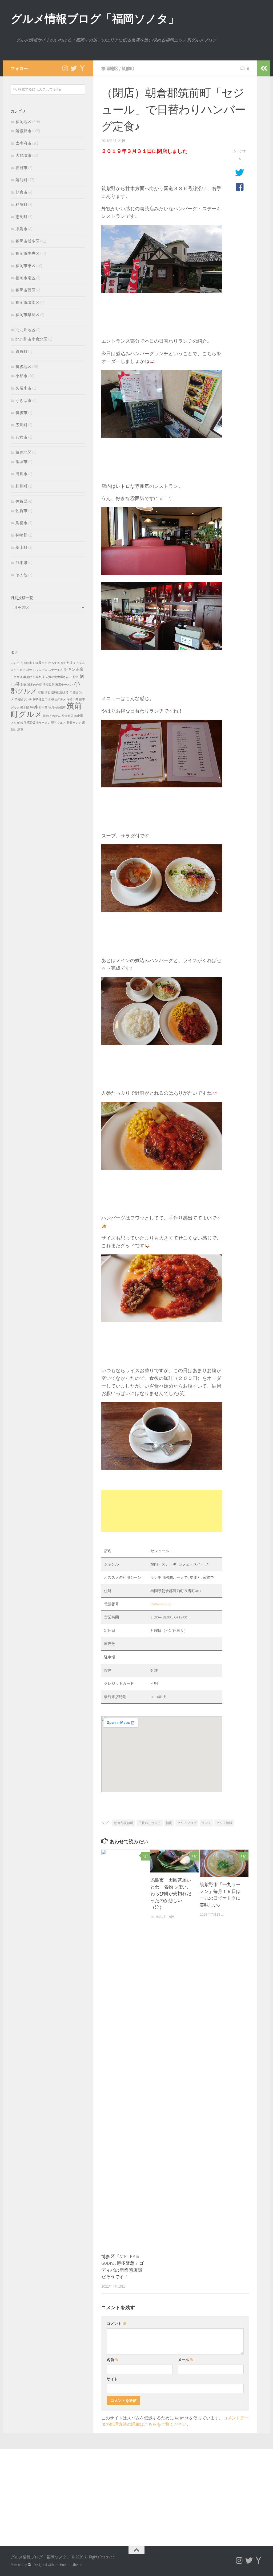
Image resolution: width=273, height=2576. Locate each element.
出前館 (74, 677)
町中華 (43, 708)
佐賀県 (21, 501)
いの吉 (15, 663)
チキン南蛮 (74, 669)
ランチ (206, 1823)
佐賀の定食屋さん (57, 677)
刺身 (23, 685)
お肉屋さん (40, 663)
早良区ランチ (23, 699)
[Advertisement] (162, 1511)
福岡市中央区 (27, 253)
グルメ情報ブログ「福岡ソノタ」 (95, 19)
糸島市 (21, 229)
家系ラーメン (64, 685)
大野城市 (23, 155)
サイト (112, 2379)
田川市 (21, 474)
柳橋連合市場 (42, 699)
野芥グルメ (59, 723)
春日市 (21, 168)
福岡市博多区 (27, 241)
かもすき (54, 663)
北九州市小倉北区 (31, 339)
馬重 (20, 730)
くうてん (79, 663)
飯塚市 (21, 462)
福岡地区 (110, 68)
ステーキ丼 (56, 670)
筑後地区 (23, 367)
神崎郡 (21, 535)
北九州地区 (25, 330)
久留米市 (23, 388)
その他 (21, 575)
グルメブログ (187, 1823)
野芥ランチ (74, 723)
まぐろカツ (18, 670)
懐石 (47, 692)
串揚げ (28, 677)
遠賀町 (21, 351)
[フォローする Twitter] (74, 68)
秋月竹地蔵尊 (57, 708)
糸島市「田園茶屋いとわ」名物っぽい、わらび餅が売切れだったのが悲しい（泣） (171, 1894)
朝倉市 (21, 192)
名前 (113, 2360)
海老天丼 (73, 699)
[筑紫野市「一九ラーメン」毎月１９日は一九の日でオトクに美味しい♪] (224, 1863)
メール (186, 2360)
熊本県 (21, 563)
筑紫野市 (23, 131)
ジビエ (43, 670)
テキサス (17, 677)
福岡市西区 (25, 290)
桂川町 (21, 486)
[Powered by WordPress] (29, 2565)
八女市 (21, 437)
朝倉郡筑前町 (124, 1823)
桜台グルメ (59, 699)
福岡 (169, 1823)
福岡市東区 (25, 266)
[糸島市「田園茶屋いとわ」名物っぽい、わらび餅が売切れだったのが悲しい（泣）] (175, 1861)
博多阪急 (49, 685)
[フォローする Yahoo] (82, 68)
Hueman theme (71, 2565)
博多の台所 (35, 685)
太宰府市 (23, 143)
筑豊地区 (23, 452)
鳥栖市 (21, 523)
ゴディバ (32, 670)
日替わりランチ (150, 1823)
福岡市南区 (25, 278)
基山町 (21, 547)
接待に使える (60, 692)
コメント (116, 2324)
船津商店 (67, 716)
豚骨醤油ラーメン (39, 723)
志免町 (21, 217)
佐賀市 (21, 511)
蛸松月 (22, 723)
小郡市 (21, 376)
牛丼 (34, 707)
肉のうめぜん (52, 716)
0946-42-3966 (161, 1604)
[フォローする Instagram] (65, 68)
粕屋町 (21, 204)
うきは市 (23, 400)
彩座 (41, 692)
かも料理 (67, 663)
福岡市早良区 (27, 315)
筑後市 (21, 413)
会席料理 (39, 677)
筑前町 (128, 68)
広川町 (21, 425)
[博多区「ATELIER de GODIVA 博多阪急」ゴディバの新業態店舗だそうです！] (126, 2049)
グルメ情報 (224, 1823)
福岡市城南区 (27, 302)
